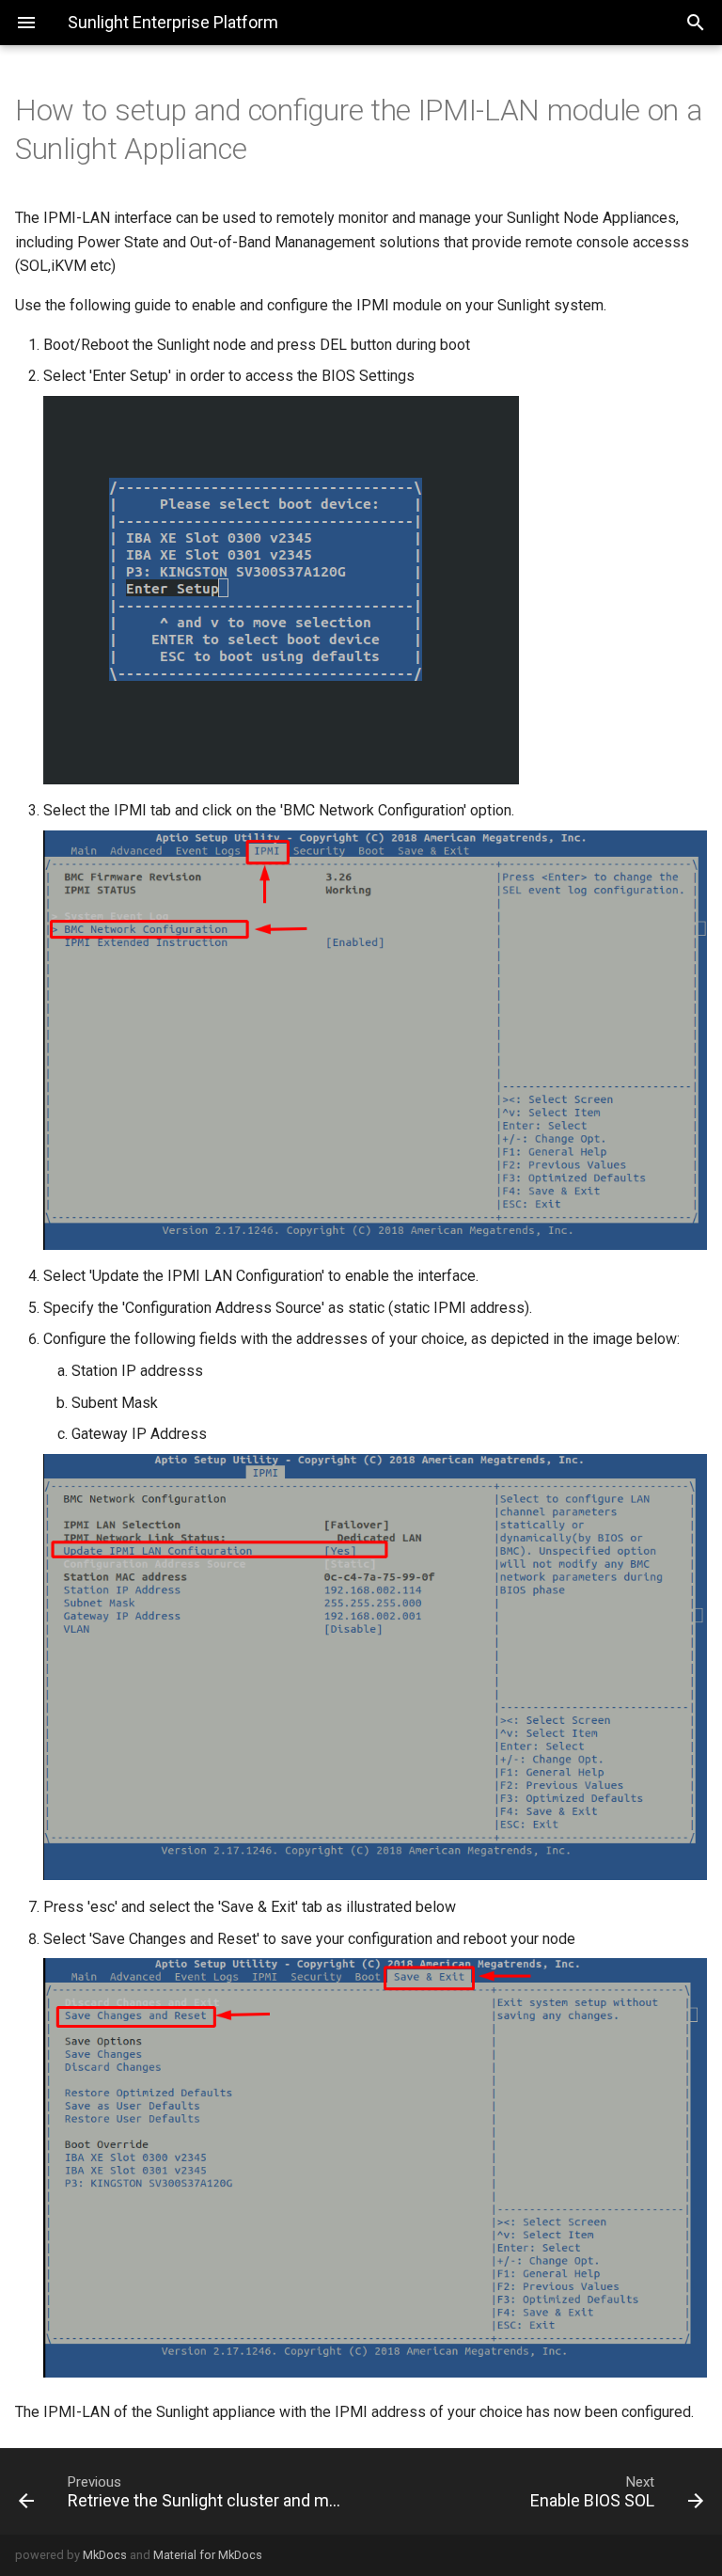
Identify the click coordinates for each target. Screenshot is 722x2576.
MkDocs (105, 2555)
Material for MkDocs (208, 2555)
